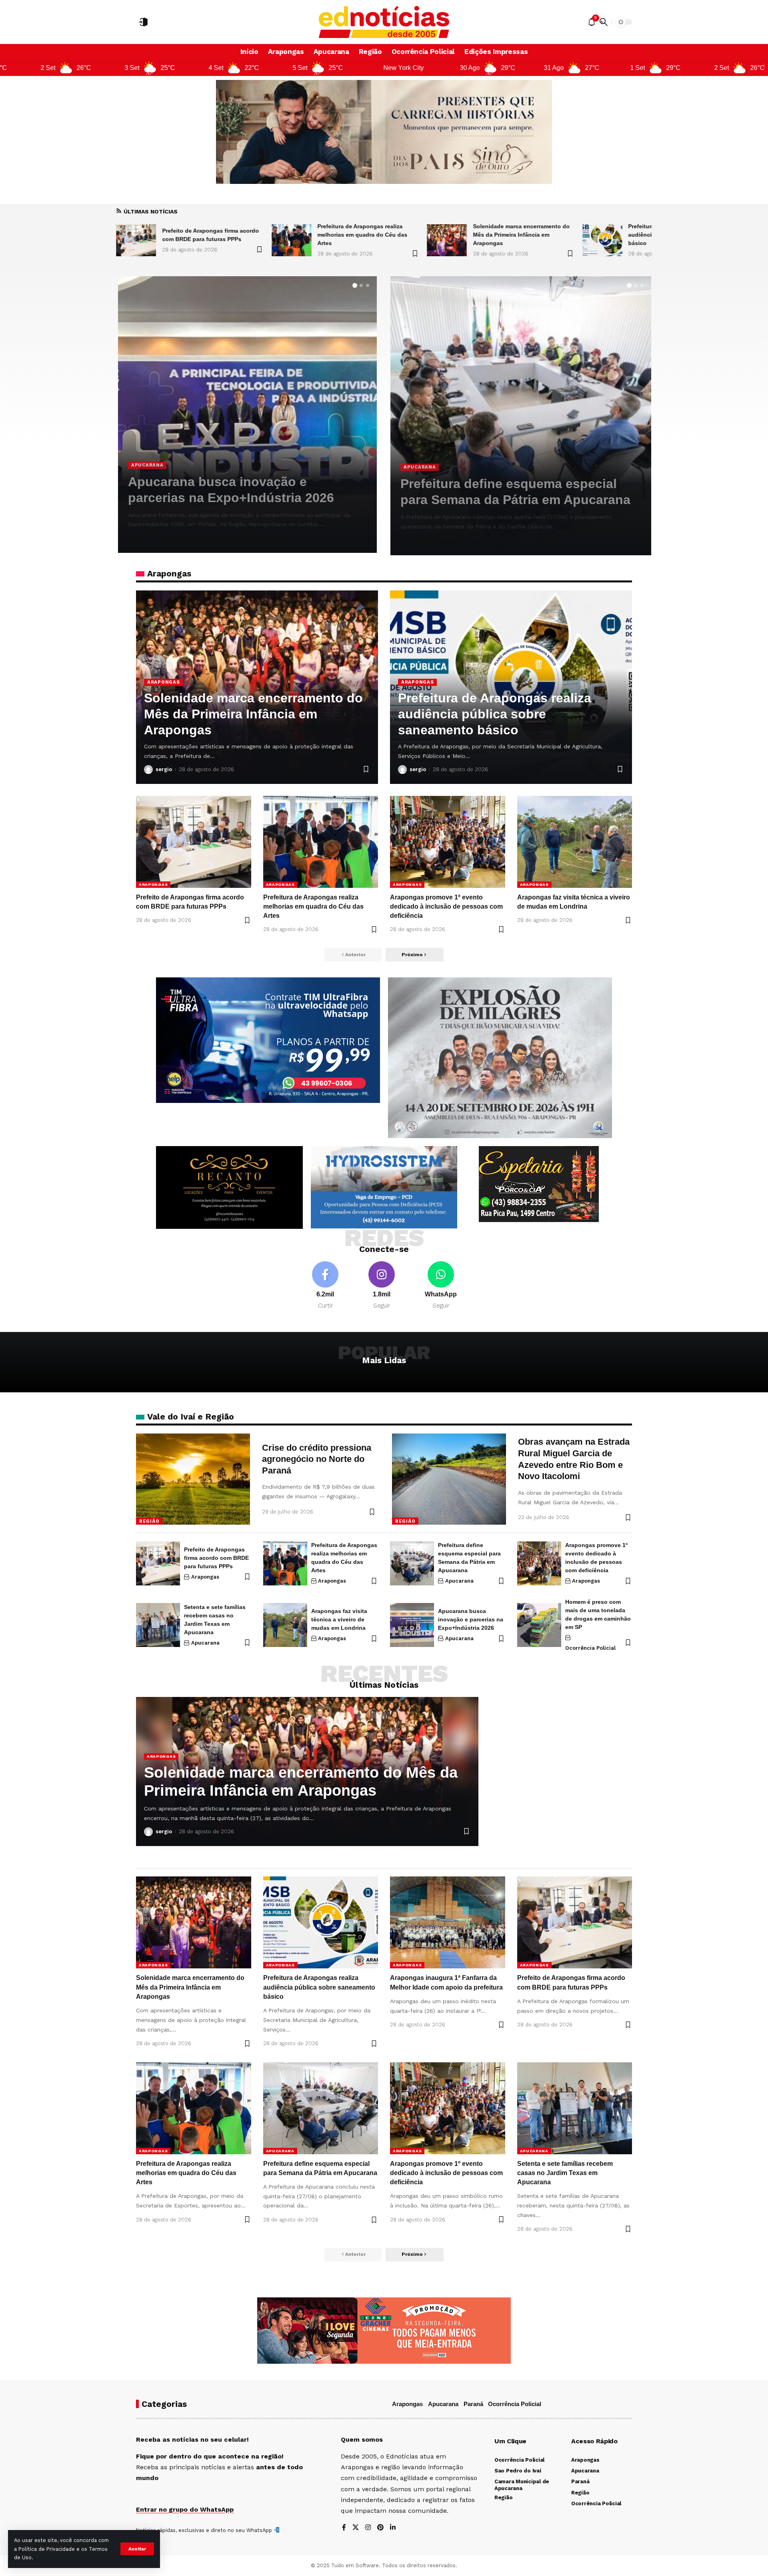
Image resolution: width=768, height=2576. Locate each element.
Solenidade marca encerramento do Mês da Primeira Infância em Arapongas (366, 235)
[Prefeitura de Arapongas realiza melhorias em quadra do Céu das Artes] (136, 240)
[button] (137, 2549)
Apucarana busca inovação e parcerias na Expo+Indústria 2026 (471, 1619)
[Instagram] (382, 1286)
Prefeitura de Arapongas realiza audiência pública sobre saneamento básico (523, 235)
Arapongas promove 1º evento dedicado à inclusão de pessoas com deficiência (242, 482)
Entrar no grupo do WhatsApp (185, 2509)
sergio (148, 538)
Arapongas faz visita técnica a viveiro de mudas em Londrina (339, 1619)
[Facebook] (325, 1286)
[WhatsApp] (441, 1286)
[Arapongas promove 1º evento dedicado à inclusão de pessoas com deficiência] (448, 842)
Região (149, 1521)
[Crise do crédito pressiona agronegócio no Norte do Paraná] (193, 1479)
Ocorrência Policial (590, 1648)
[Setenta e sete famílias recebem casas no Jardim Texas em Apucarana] (521, 416)
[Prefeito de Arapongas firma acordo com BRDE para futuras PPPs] (194, 842)
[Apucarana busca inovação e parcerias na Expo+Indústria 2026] (412, 1625)
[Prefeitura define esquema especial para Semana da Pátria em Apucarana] (412, 1563)
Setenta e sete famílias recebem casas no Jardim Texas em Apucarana (565, 2173)
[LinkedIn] (393, 2528)
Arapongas (147, 449)
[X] (356, 2528)
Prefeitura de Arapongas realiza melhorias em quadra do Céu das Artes (207, 235)
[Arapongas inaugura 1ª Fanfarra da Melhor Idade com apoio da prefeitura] (602, 240)
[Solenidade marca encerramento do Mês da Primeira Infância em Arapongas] (291, 240)
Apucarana (420, 467)
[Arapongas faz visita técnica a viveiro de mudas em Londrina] (575, 842)
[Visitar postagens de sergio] (132, 538)
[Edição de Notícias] (384, 22)
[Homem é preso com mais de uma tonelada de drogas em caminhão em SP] (539, 1625)
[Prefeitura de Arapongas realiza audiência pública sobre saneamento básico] (447, 240)
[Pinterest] (380, 2528)
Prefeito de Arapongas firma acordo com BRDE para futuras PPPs (216, 1558)
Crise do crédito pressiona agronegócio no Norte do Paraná (317, 1459)
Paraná (473, 2404)
